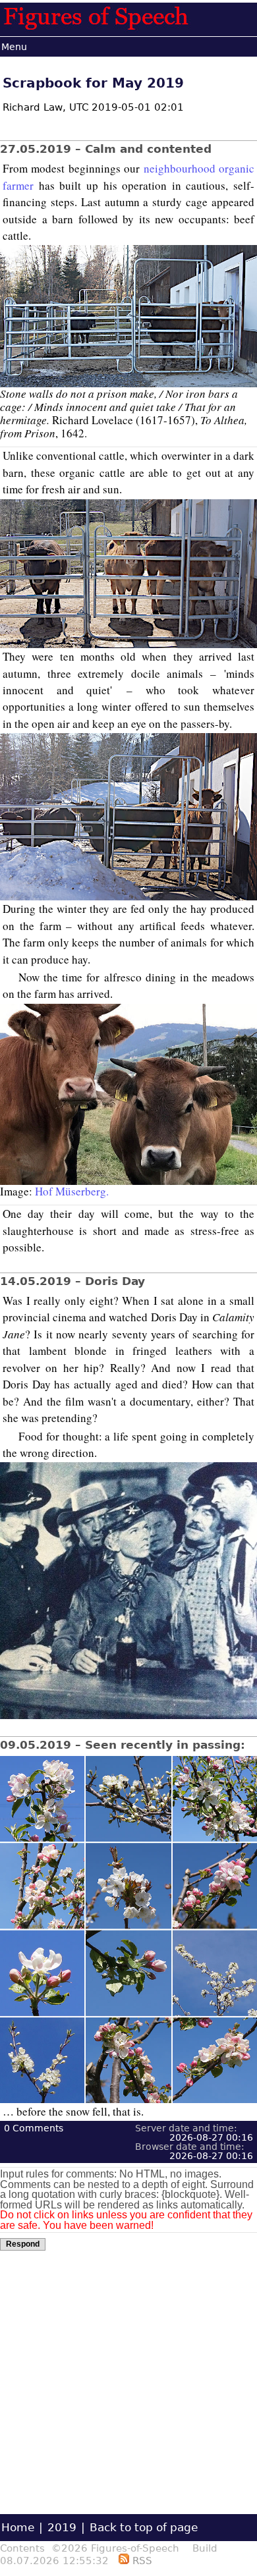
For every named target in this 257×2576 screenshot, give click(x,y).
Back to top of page (144, 2527)
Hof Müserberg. (72, 1191)
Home (18, 2527)
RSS (141, 2561)
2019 (62, 2527)
